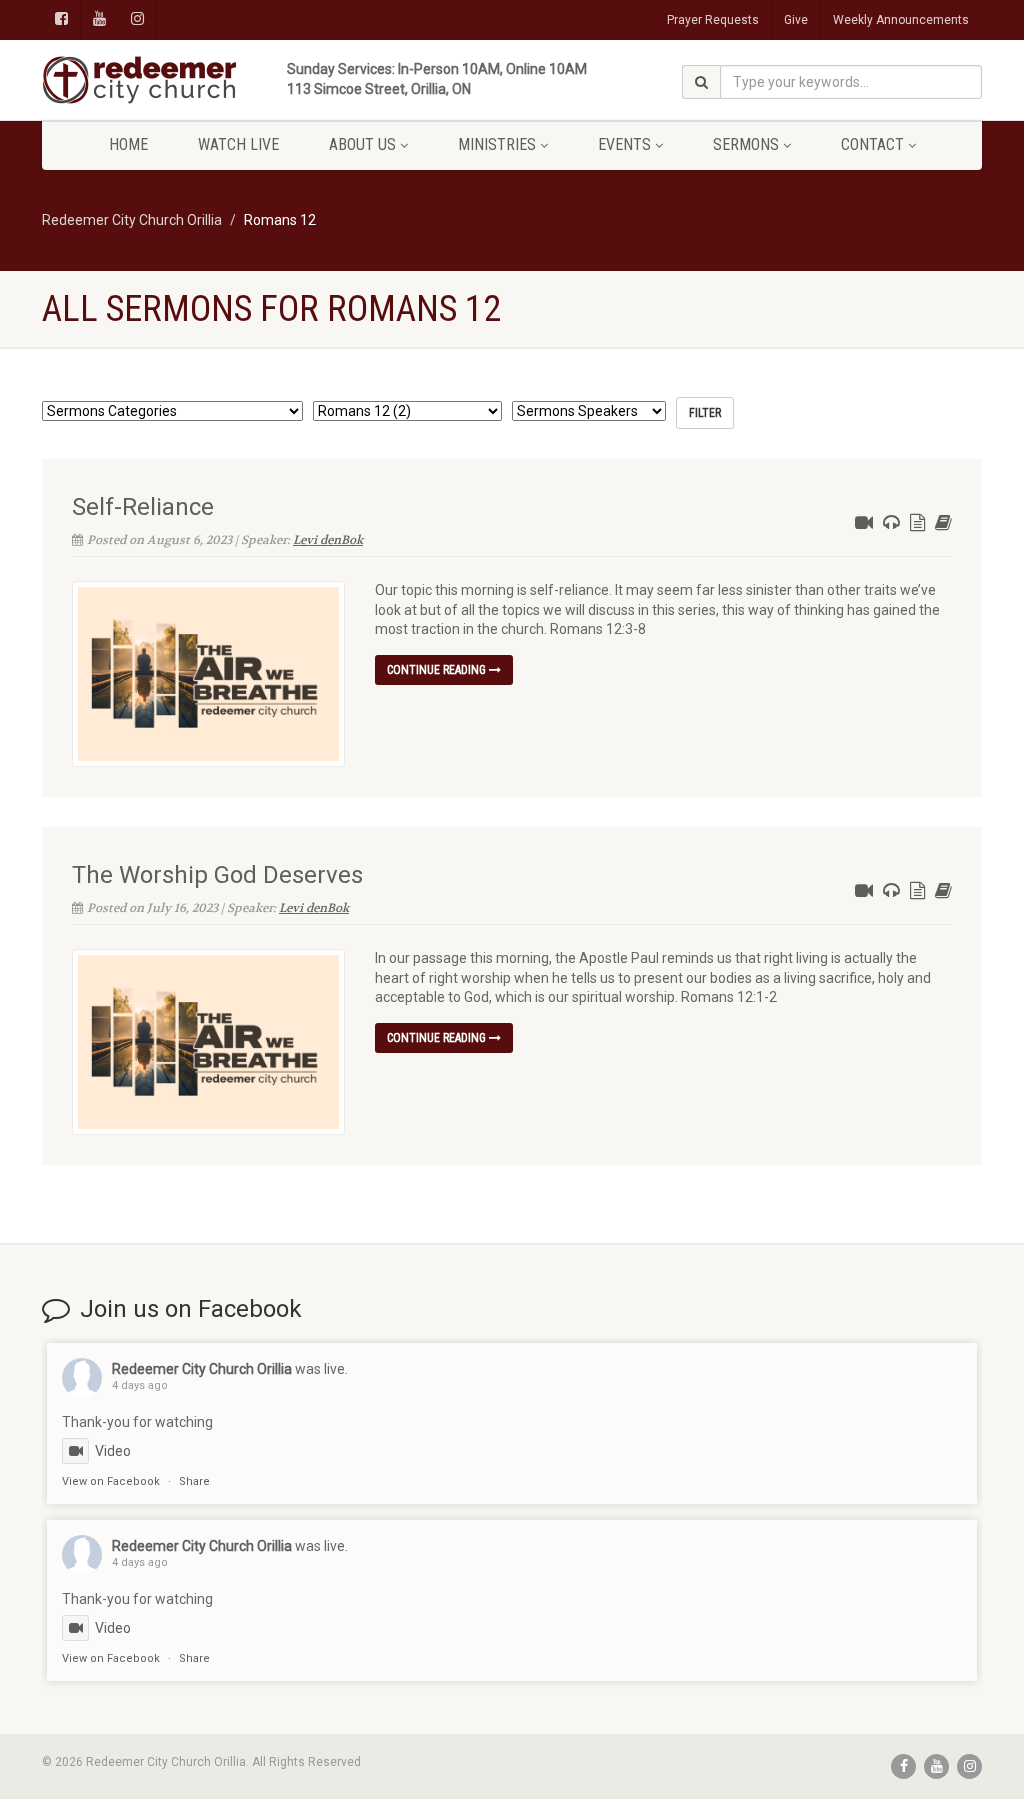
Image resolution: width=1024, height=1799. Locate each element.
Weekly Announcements (901, 20)
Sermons (746, 144)
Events (624, 144)
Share (194, 1481)
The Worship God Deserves (217, 875)
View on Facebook (111, 1481)
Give (796, 20)
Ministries (497, 144)
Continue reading (438, 670)
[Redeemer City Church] (188, 80)
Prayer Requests (713, 20)
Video (113, 1451)
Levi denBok (328, 540)
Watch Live (238, 144)
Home (128, 144)
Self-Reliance (143, 507)
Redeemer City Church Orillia (202, 1369)
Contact (872, 144)
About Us (362, 144)
